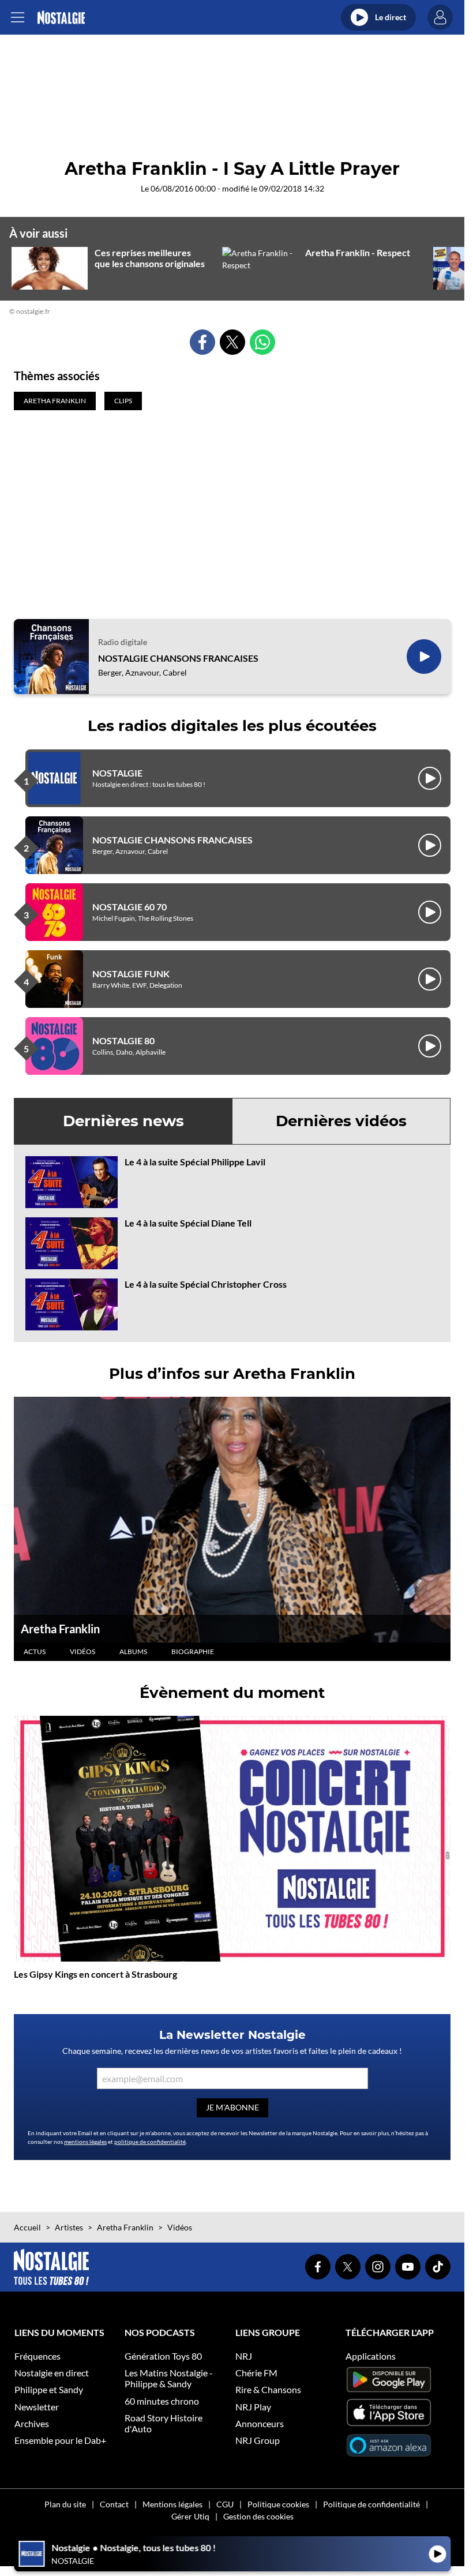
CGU (225, 2504)
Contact (114, 2504)
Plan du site (65, 2504)
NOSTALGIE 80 (123, 1040)
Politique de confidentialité (371, 2504)
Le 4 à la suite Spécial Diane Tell (188, 1223)
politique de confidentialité (150, 2142)
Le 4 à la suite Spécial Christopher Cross (206, 1284)
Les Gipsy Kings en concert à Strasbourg (95, 1974)
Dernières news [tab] (123, 1121)
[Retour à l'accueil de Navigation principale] (61, 18)
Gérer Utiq (190, 2516)
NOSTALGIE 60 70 (129, 907)
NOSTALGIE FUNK (131, 974)
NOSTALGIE (117, 773)
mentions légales (85, 2142)
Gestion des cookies (258, 2516)
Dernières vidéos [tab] (341, 1121)
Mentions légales (172, 2504)
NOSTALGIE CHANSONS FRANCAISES (178, 658)
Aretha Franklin (60, 1629)
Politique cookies (278, 2504)
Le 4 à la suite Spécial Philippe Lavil (195, 1162)
